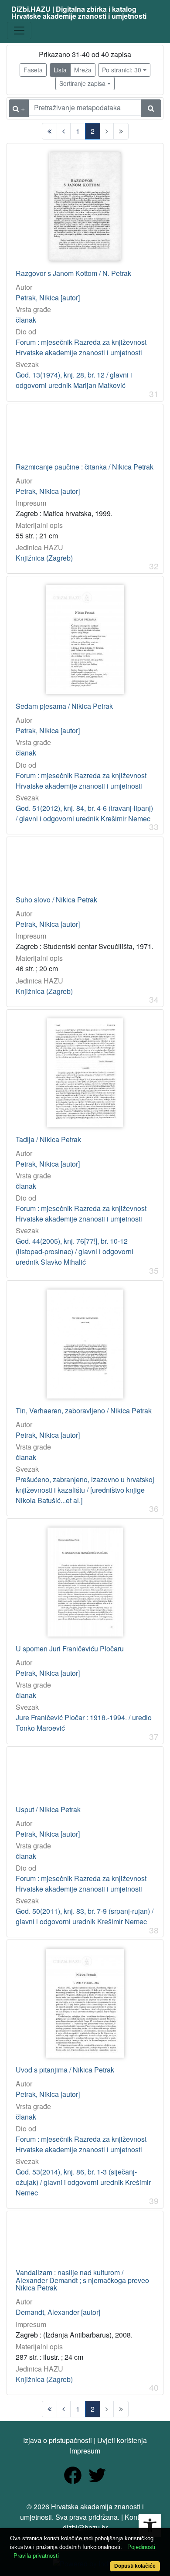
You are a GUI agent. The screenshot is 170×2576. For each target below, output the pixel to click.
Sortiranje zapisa (82, 83)
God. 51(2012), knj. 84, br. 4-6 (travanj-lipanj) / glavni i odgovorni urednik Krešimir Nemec (84, 813)
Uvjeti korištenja (122, 2440)
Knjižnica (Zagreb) (44, 558)
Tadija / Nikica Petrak (48, 1140)
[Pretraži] (151, 108)
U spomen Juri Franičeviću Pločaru (70, 1649)
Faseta (33, 70)
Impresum (85, 2451)
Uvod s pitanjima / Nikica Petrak (65, 2070)
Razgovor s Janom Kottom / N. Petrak (73, 273)
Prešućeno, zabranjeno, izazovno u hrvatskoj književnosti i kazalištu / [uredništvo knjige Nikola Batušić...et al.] (85, 1490)
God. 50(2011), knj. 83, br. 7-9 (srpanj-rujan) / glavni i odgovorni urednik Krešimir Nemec (85, 1916)
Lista (60, 70)
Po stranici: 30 (122, 70)
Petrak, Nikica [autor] (48, 298)
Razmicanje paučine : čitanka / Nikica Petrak (85, 467)
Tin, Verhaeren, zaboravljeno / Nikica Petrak (84, 1411)
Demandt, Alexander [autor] (58, 2312)
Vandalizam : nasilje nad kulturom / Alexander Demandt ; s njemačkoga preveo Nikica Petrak (82, 2280)
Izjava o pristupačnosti (58, 2440)
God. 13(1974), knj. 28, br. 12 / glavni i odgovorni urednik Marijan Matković (74, 380)
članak (26, 320)
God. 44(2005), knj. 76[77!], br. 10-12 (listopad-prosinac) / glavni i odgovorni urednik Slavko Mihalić (75, 1251)
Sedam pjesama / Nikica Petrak (64, 706)
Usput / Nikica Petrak (48, 1810)
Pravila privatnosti (36, 2556)
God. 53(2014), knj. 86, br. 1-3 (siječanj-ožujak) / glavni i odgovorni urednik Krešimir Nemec (83, 2182)
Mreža (83, 70)
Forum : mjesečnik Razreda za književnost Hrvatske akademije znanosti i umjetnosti (81, 347)
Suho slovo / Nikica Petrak (56, 900)
